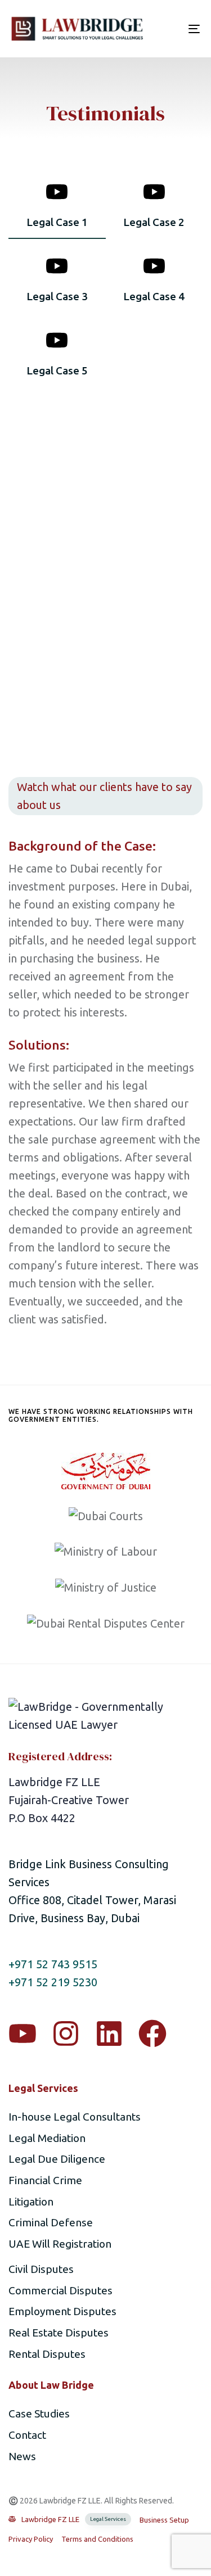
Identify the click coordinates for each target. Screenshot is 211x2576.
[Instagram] (66, 2033)
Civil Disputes (41, 2269)
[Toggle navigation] (168, 29)
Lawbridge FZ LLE (74, 2519)
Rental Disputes (47, 2354)
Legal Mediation (47, 2138)
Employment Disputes (62, 2311)
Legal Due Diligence (57, 2159)
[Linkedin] (109, 2033)
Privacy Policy (31, 2539)
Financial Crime (45, 2180)
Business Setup (164, 2520)
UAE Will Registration (60, 2244)
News (22, 2456)
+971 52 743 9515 (53, 1964)
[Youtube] (23, 2033)
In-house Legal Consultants (75, 2117)
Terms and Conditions (97, 2539)
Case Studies (39, 2414)
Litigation (31, 2202)
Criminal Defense (51, 2222)
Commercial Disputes (60, 2290)
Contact (27, 2435)
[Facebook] (152, 2033)
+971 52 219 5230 (53, 1982)
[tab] (57, 209)
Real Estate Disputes (59, 2333)
